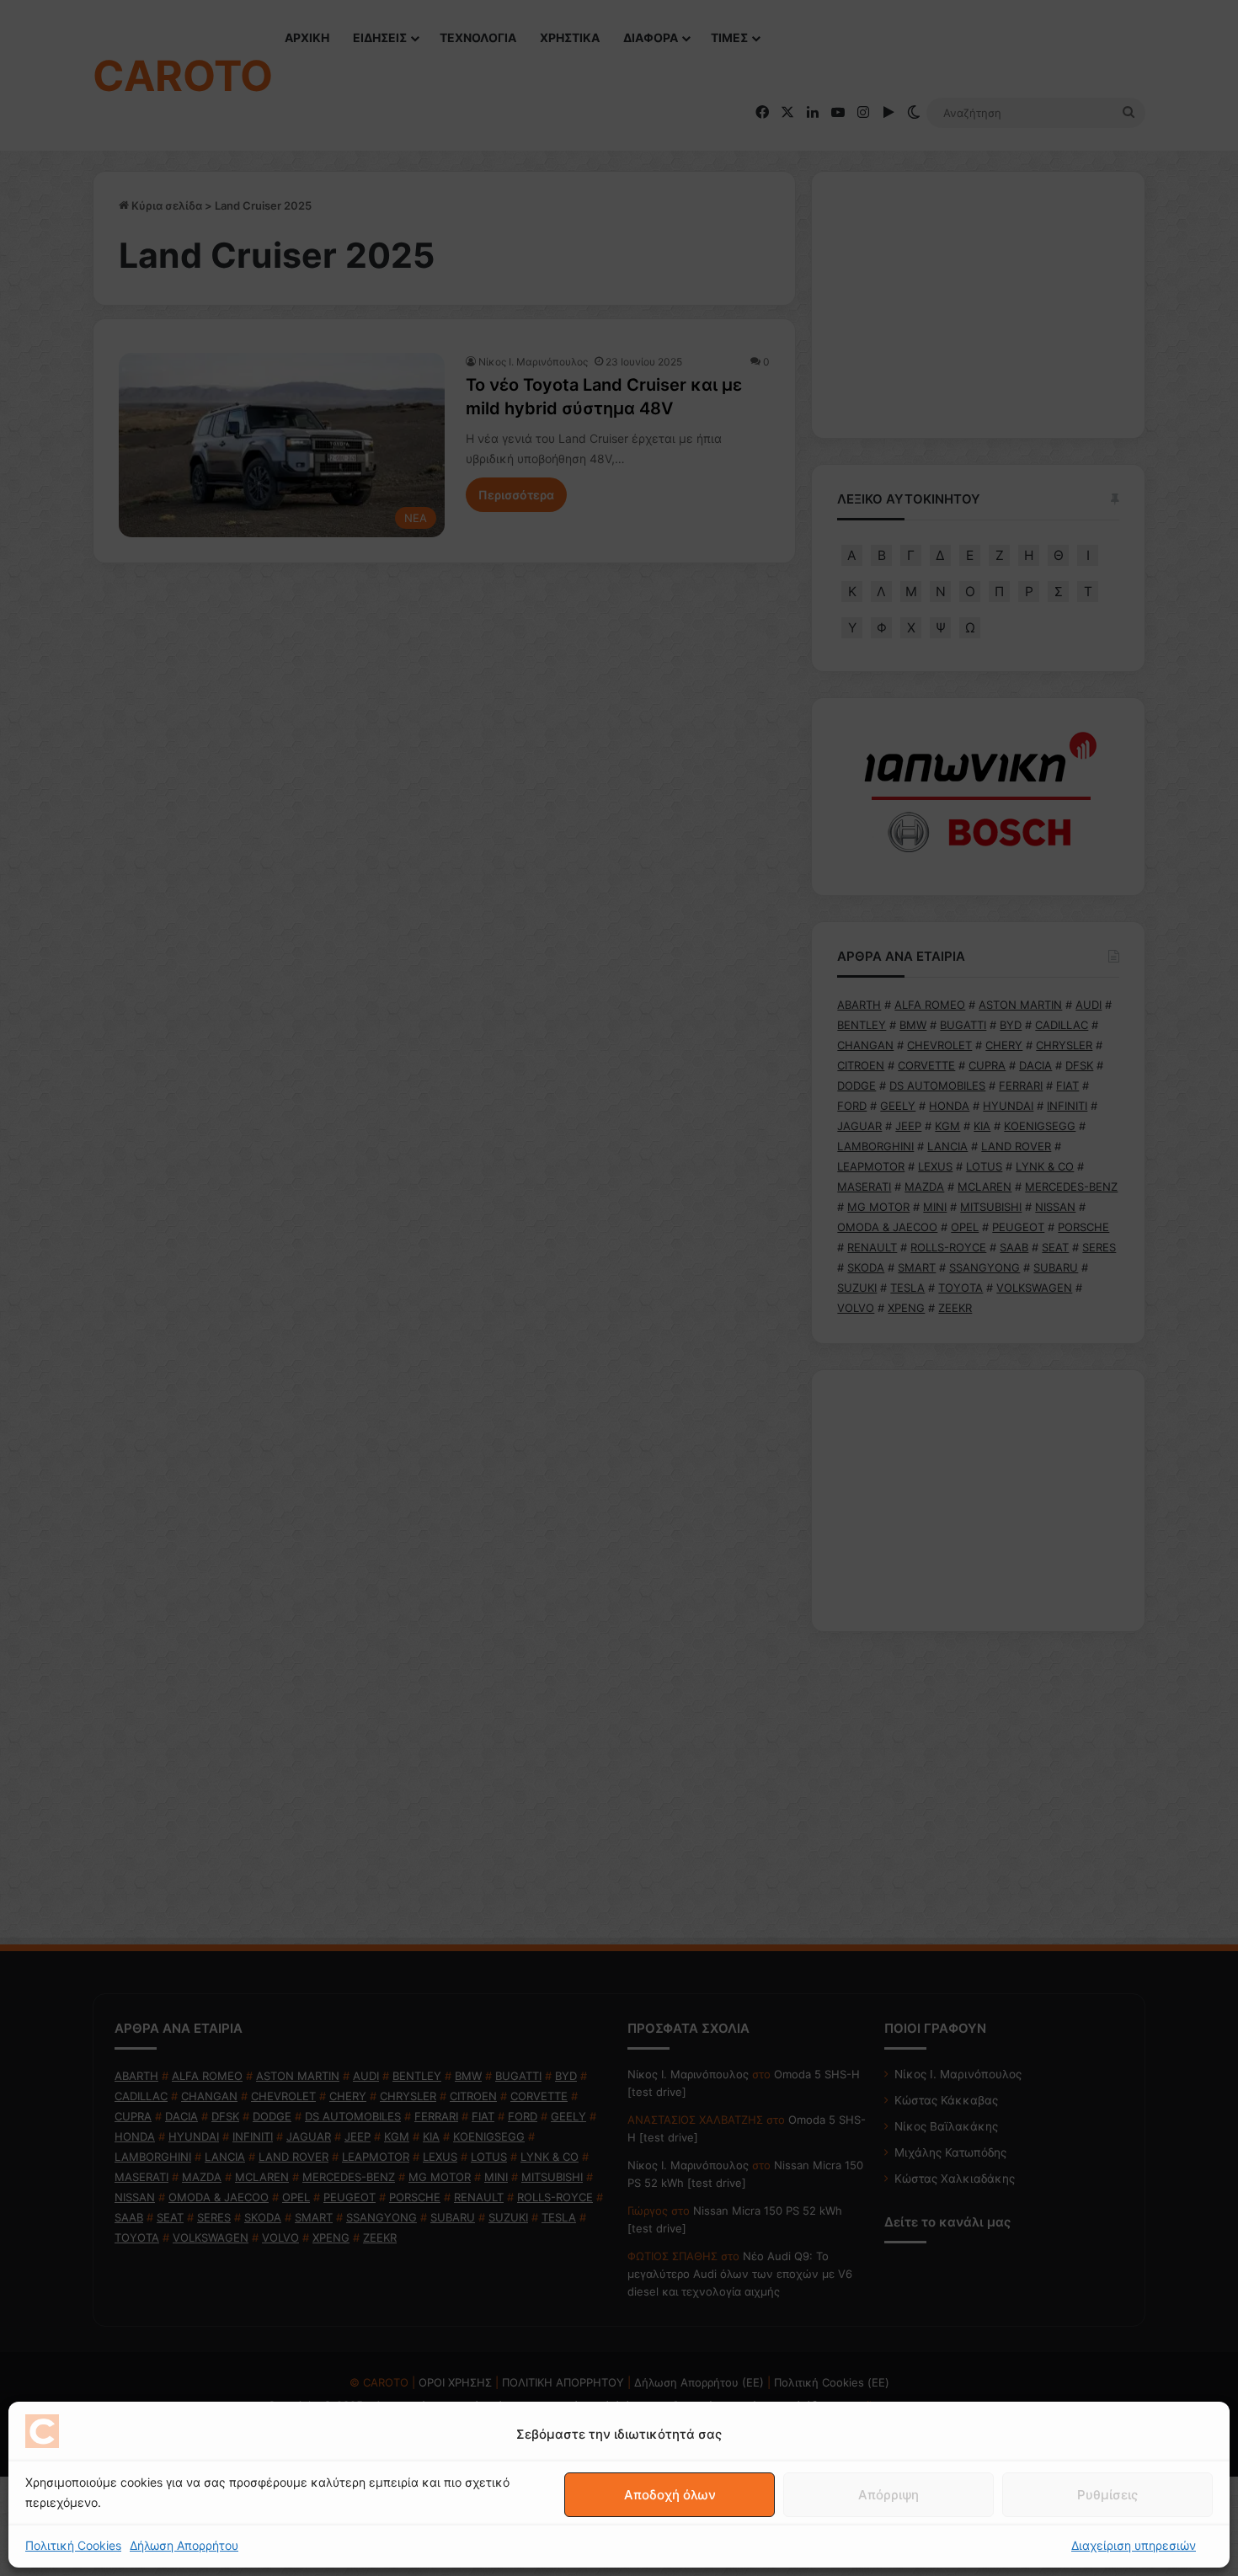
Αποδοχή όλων (670, 2495)
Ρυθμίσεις (1107, 2495)
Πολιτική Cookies (73, 2545)
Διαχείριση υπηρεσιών (1134, 2545)
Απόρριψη (888, 2495)
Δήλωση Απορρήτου (184, 2545)
